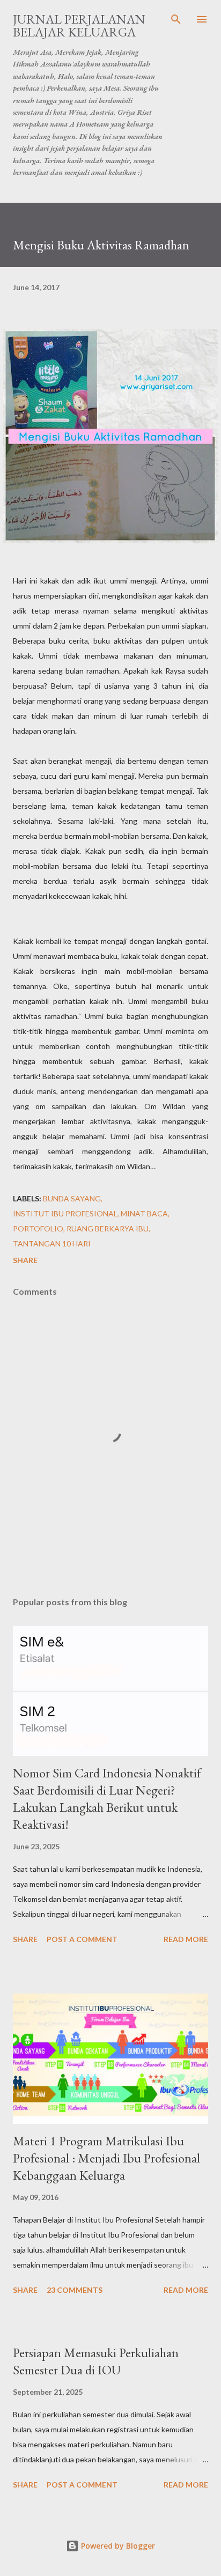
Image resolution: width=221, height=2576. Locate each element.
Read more (186, 1939)
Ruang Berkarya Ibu (108, 1228)
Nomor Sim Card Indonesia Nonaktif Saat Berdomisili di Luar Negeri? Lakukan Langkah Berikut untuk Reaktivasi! (107, 1799)
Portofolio (38, 1228)
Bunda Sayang (72, 1198)
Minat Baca (144, 1213)
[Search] (176, 19)
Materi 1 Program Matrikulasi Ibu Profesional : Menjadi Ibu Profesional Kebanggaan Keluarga (106, 2158)
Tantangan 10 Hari (52, 1243)
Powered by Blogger (117, 2546)
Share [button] (25, 1260)
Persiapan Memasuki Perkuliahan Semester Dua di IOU (96, 2361)
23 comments (75, 2290)
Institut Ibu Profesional (65, 1213)
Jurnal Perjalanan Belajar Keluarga (79, 25)
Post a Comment (82, 1939)
